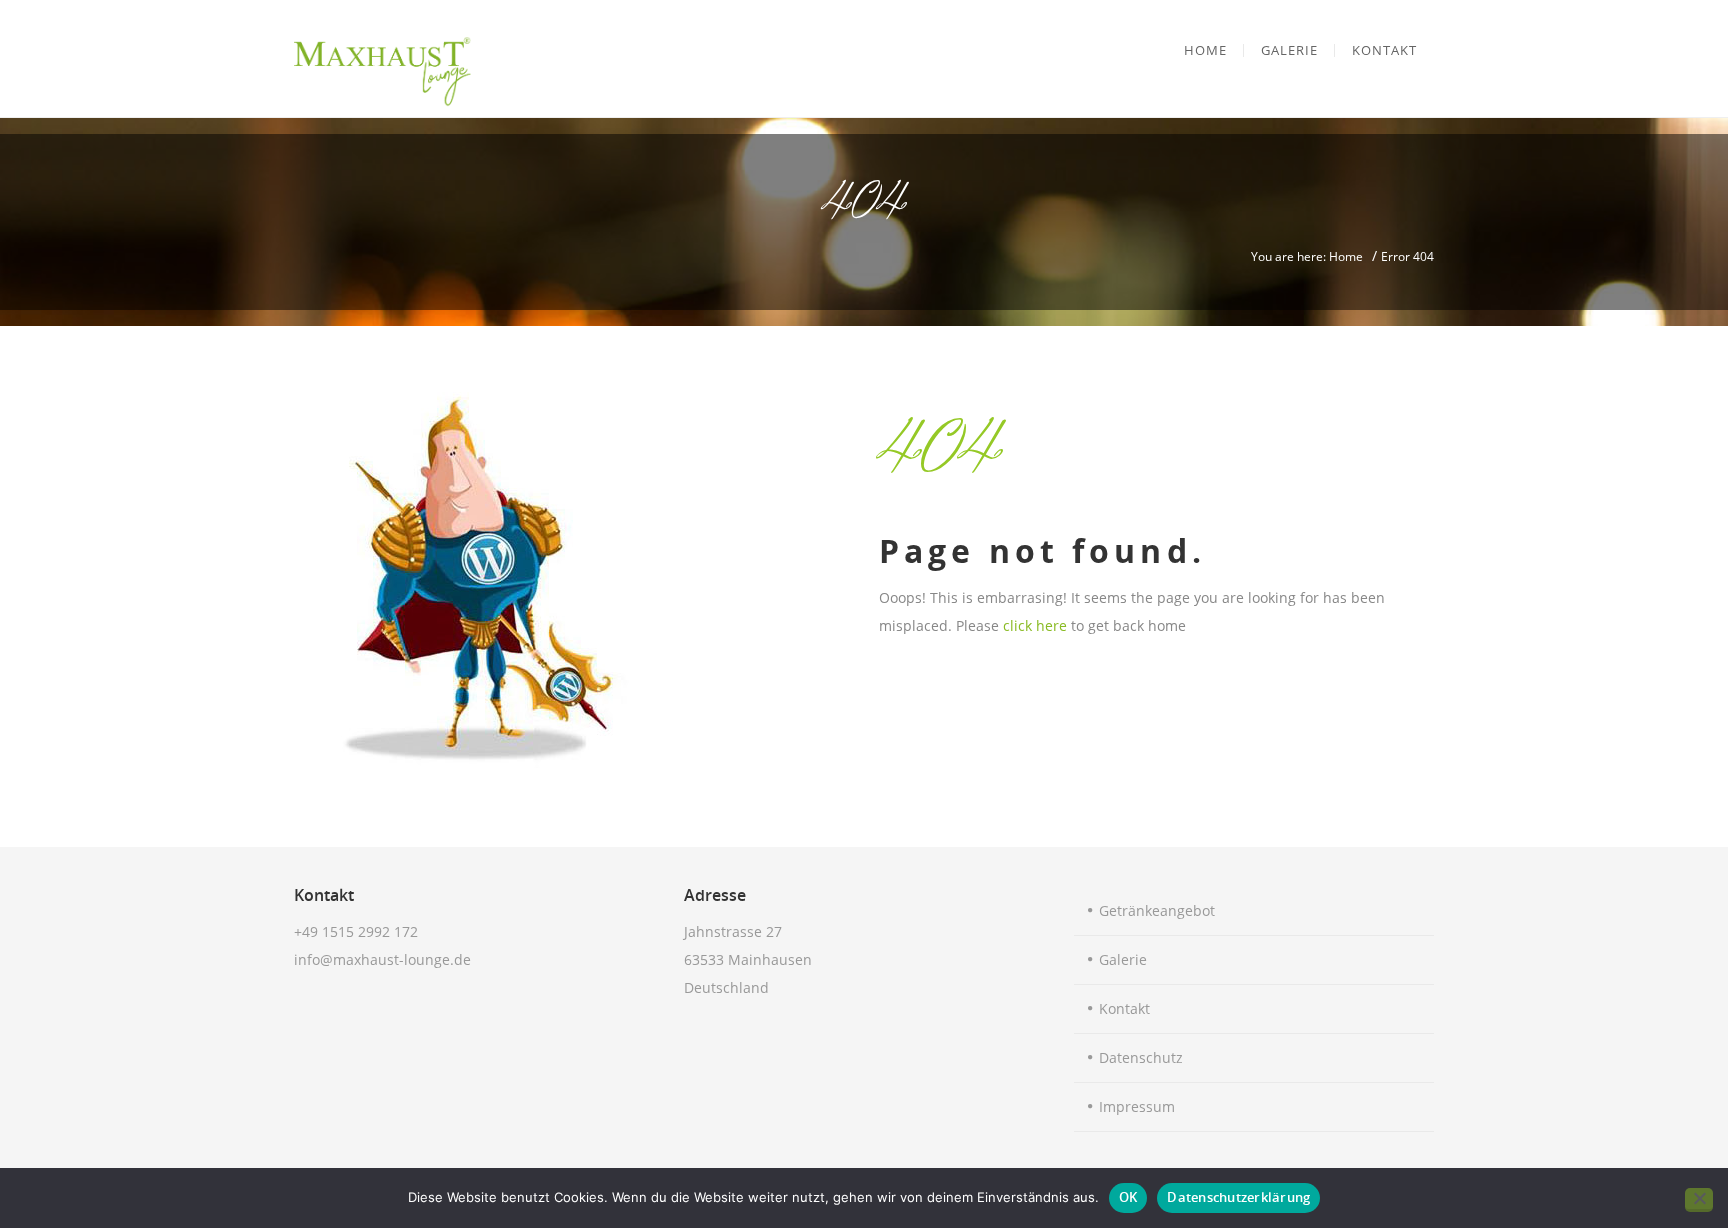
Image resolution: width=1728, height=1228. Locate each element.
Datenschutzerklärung (1238, 1197)
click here (1035, 625)
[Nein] (1699, 1200)
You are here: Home (1307, 256)
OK (1128, 1197)
